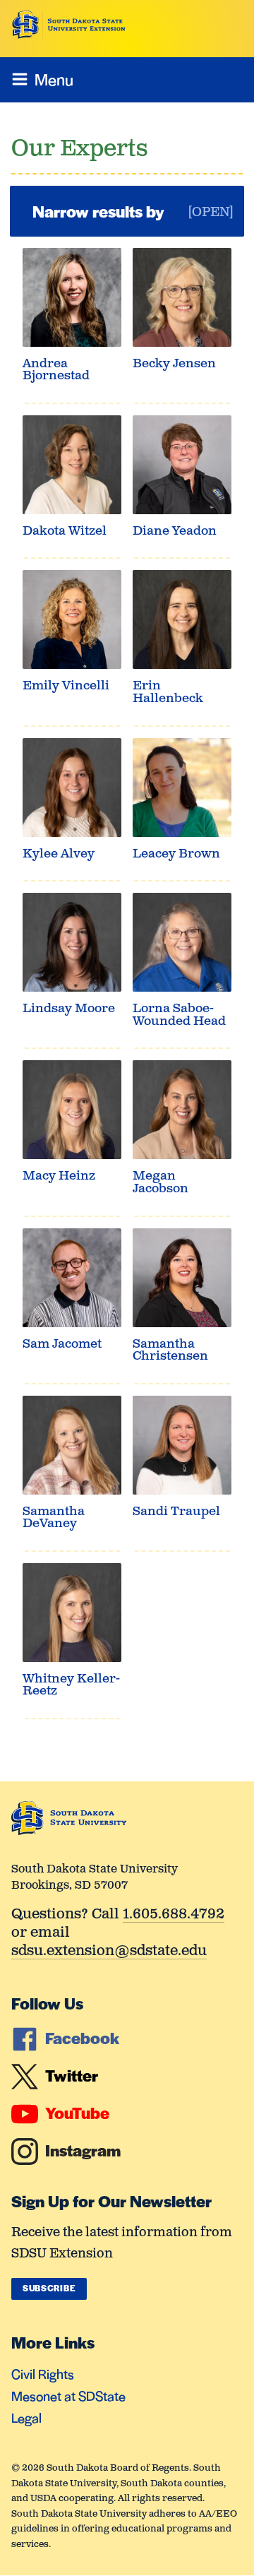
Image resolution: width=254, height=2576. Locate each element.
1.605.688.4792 (174, 1915)
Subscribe (49, 2288)
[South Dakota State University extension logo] (69, 25)
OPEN (211, 213)
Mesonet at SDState (68, 2396)
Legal (26, 2417)
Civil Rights (43, 2374)
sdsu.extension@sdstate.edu (109, 1952)
